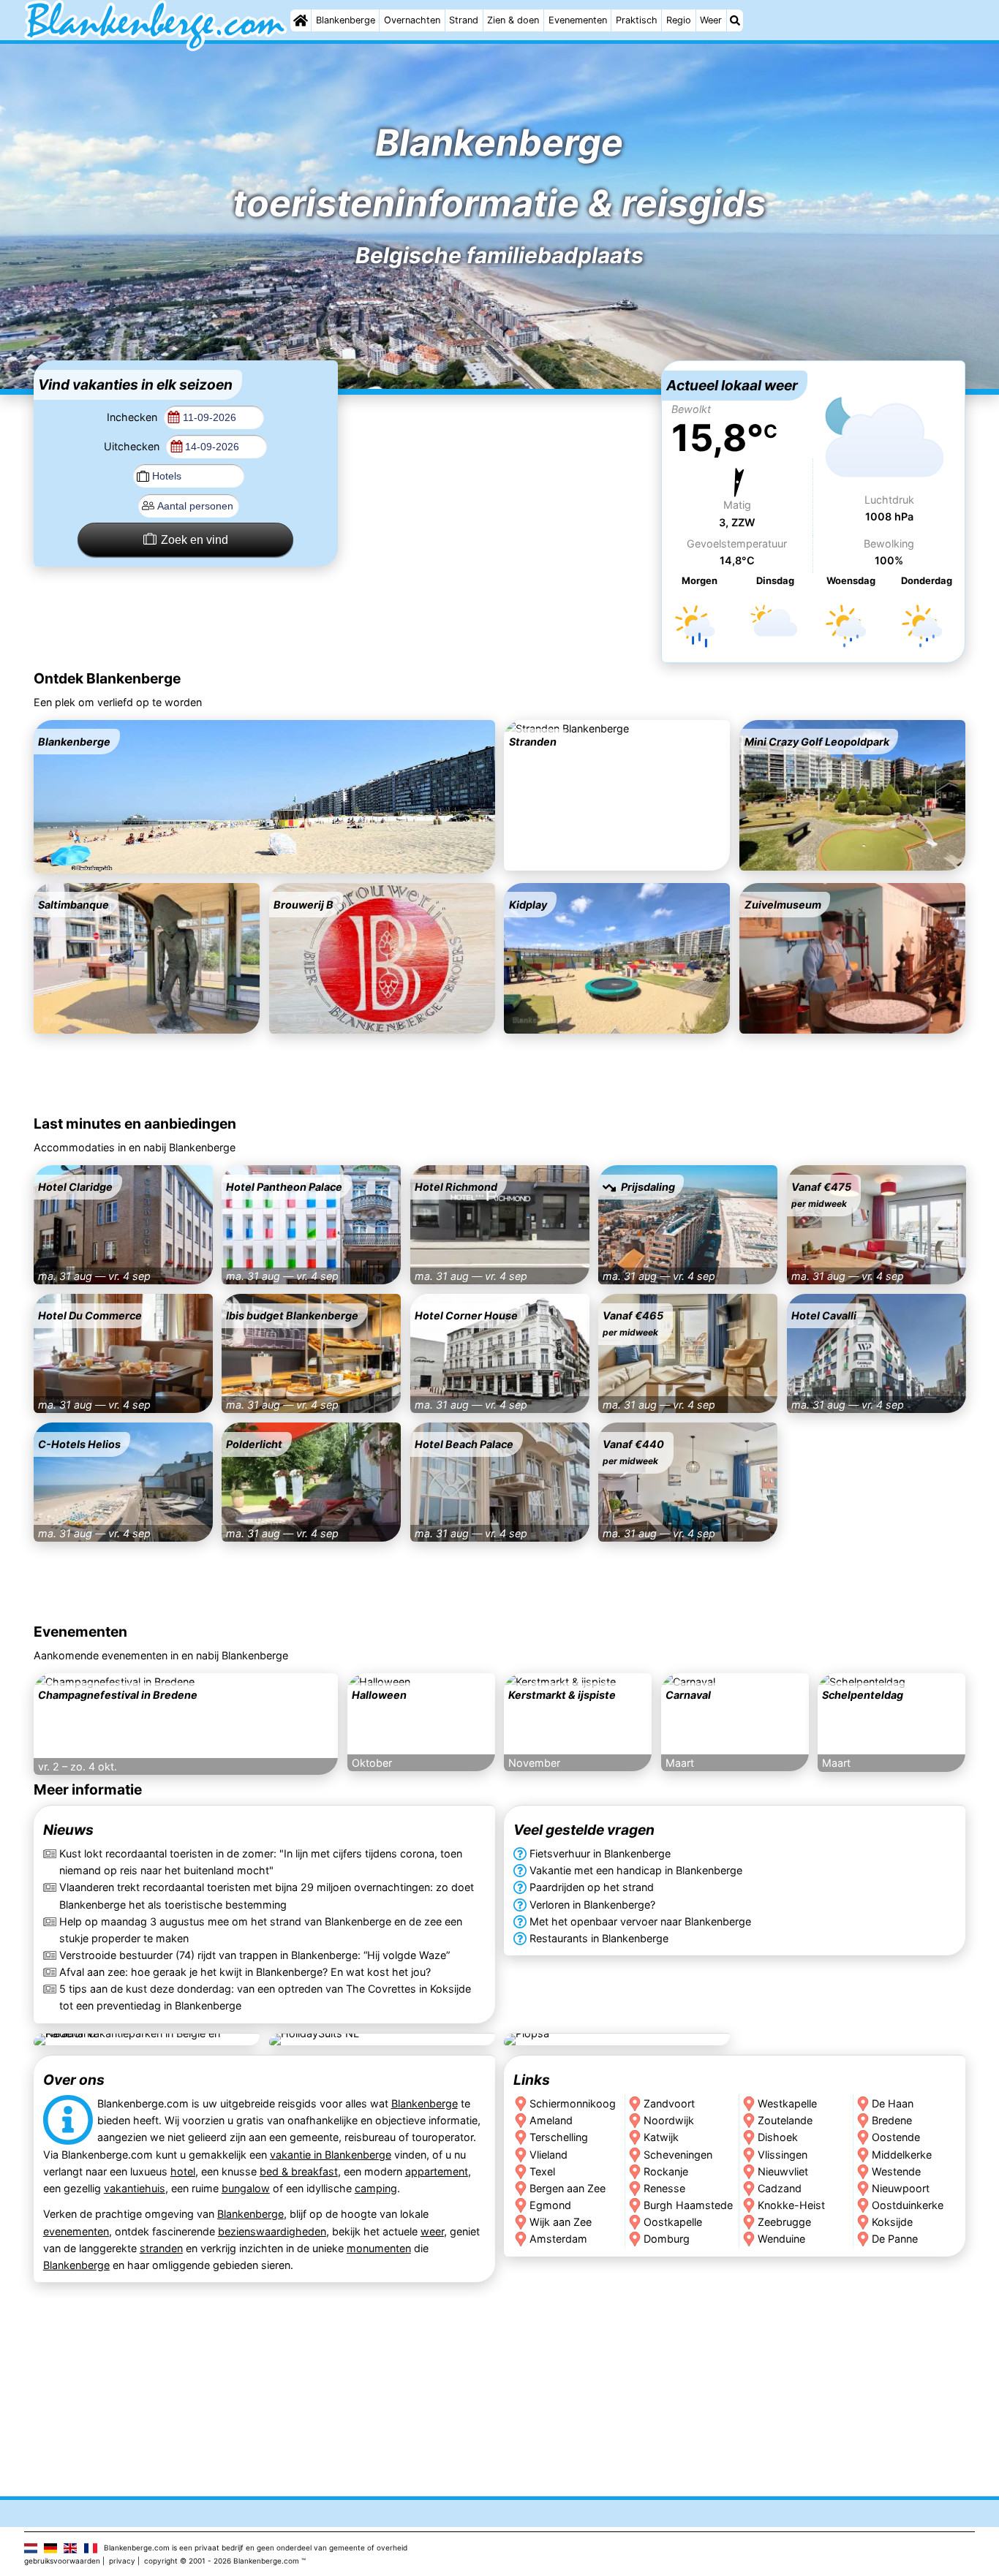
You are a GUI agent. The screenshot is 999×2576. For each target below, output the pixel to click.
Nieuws (68, 1830)
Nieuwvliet (783, 2171)
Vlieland (548, 2154)
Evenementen (578, 20)
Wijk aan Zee (561, 2221)
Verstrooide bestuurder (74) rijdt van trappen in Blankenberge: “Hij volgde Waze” (255, 1955)
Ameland (551, 2120)
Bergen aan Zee (568, 2187)
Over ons (74, 2080)
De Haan (893, 2103)
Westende (897, 2171)
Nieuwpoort (901, 2187)
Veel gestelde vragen (584, 1830)
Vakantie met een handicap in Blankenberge (636, 1871)
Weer (711, 20)
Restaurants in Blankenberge (599, 1938)
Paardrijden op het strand (592, 1888)
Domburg (667, 2238)
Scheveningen (678, 2154)
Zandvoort (669, 2103)
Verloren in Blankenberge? (592, 1905)
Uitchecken (133, 446)
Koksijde (893, 2221)
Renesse (664, 2187)
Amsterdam (558, 2238)
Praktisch (637, 20)
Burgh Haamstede (688, 2204)
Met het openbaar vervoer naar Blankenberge (640, 1921)
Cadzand (780, 2187)
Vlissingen (783, 2154)
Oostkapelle (673, 2221)
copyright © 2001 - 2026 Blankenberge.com (222, 2561)
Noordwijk (669, 2120)
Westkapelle (787, 2103)
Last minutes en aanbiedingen (135, 1124)
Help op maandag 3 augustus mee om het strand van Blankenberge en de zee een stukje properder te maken (261, 1930)
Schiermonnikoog (573, 2103)
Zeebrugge (784, 2221)
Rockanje (666, 2171)
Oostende (897, 2137)
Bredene (893, 2120)
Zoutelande (785, 2120)
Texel (542, 2171)
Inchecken (133, 417)
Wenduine (781, 2238)
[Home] (301, 20)
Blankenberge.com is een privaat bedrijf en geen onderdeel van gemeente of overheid (256, 2547)
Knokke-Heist (791, 2204)
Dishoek (778, 2137)
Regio (679, 20)
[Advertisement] (499, 452)
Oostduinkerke (908, 2204)
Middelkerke (902, 2154)
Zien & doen (513, 20)
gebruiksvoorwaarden (62, 2561)
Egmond (550, 2204)
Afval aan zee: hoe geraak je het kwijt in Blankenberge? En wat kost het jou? (245, 1972)
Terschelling (559, 2137)
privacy (122, 2561)
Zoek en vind (195, 540)
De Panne (896, 2238)
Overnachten (412, 20)
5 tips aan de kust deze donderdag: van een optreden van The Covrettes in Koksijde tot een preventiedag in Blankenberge (265, 1997)
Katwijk (661, 2137)
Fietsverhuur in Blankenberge (600, 1854)
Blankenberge (346, 20)
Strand (464, 20)
